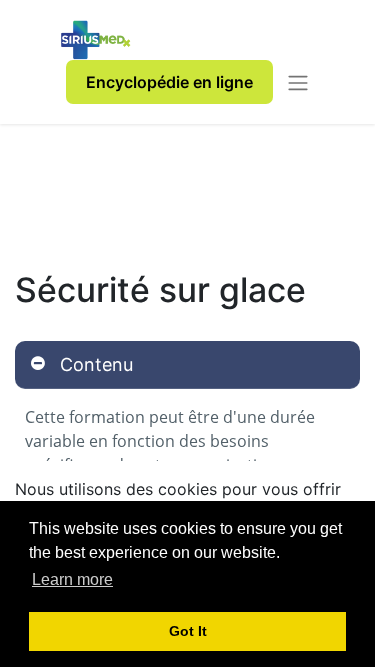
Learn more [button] (72, 579)
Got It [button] (188, 631)
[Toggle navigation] (298, 82)
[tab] (187, 365)
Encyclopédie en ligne (169, 82)
